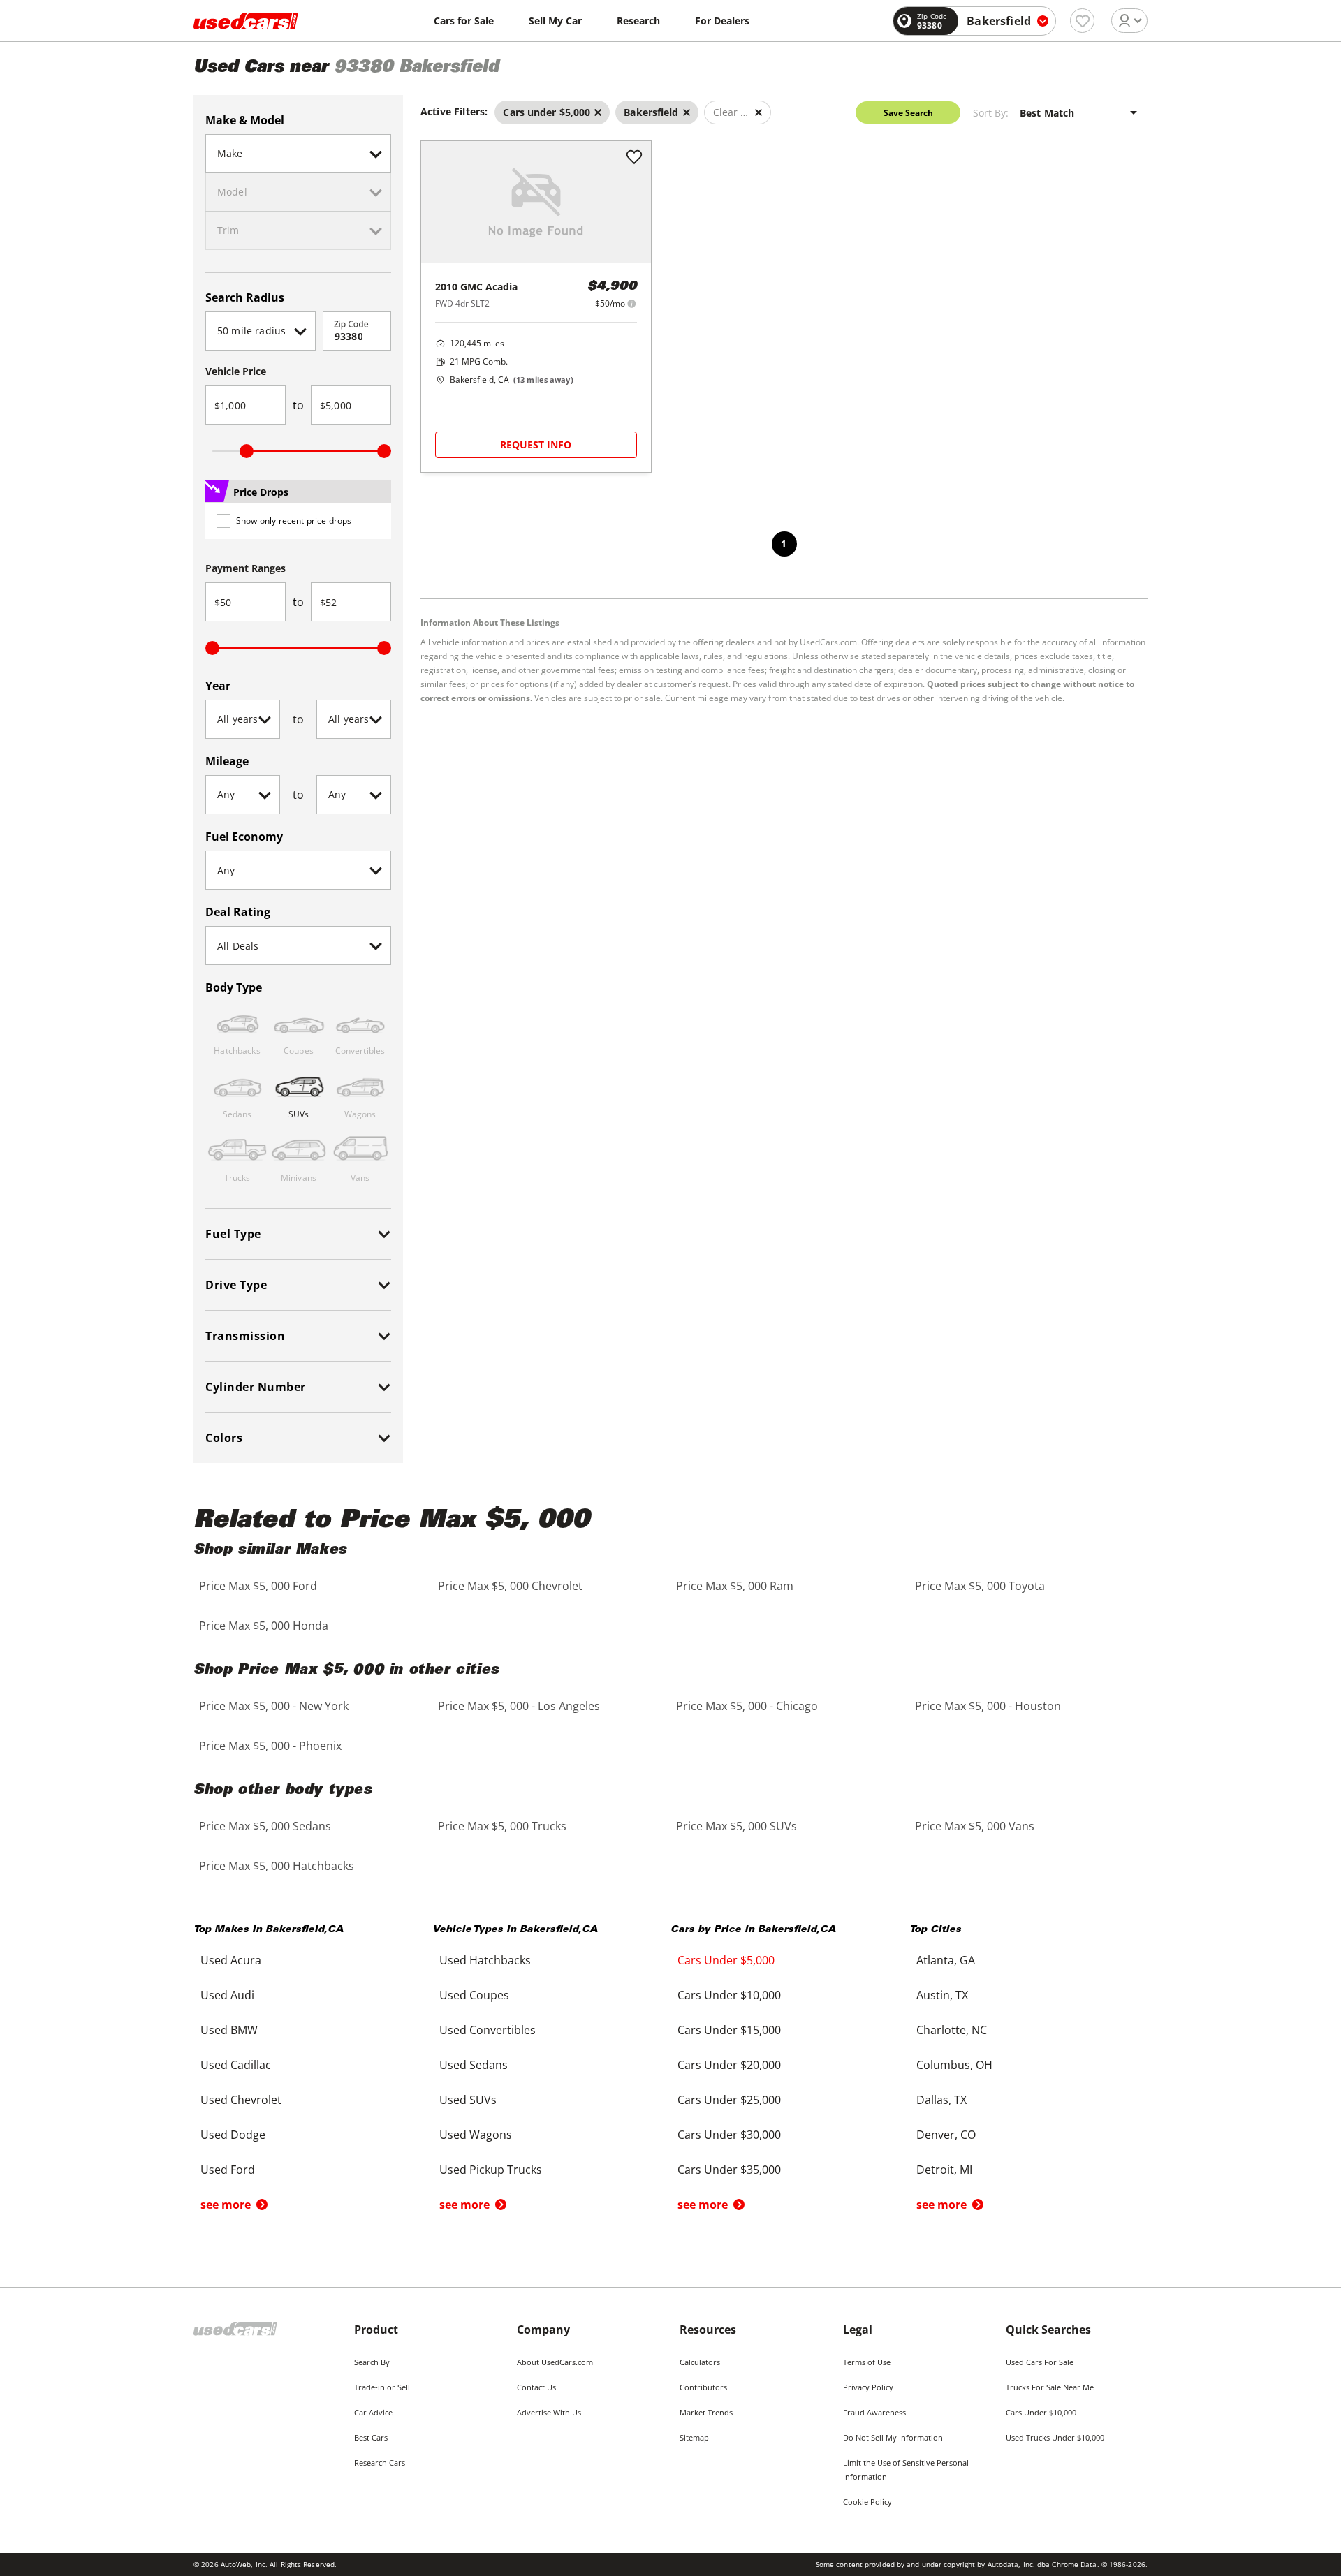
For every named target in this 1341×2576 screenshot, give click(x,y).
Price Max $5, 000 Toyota (980, 1586)
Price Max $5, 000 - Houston (988, 1706)
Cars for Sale (464, 21)
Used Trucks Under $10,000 (1055, 2437)
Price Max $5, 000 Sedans (265, 1826)
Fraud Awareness (874, 2412)
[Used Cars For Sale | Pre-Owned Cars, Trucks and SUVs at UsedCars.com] (246, 21)
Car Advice (373, 2412)
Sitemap (694, 2437)
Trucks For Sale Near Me (1050, 2387)
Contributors (703, 2387)
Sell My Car (555, 21)
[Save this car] (634, 158)
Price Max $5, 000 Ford (258, 1586)
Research (638, 21)
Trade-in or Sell (382, 2387)
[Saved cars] (1082, 21)
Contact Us (536, 2387)
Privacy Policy (868, 2387)
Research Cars (380, 2463)
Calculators (700, 2362)
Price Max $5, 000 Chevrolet (510, 1586)
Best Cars (371, 2437)
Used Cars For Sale (1040, 2362)
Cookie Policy (867, 2502)
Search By (372, 2362)
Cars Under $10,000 (1041, 2412)
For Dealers (722, 21)
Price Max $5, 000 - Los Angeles (519, 1706)
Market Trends (706, 2412)
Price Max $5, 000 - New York (274, 1706)
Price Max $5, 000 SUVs (737, 1826)
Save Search (908, 113)
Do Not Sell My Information (893, 2437)
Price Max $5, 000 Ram (735, 1586)
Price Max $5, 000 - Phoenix (270, 1746)
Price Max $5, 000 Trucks (502, 1826)
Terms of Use (867, 2362)
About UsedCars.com (555, 2362)
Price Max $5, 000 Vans (975, 1826)
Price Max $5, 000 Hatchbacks (277, 1866)
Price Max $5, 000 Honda (264, 1626)
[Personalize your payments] (632, 303)
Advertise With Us (549, 2412)
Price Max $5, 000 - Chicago (747, 1706)
